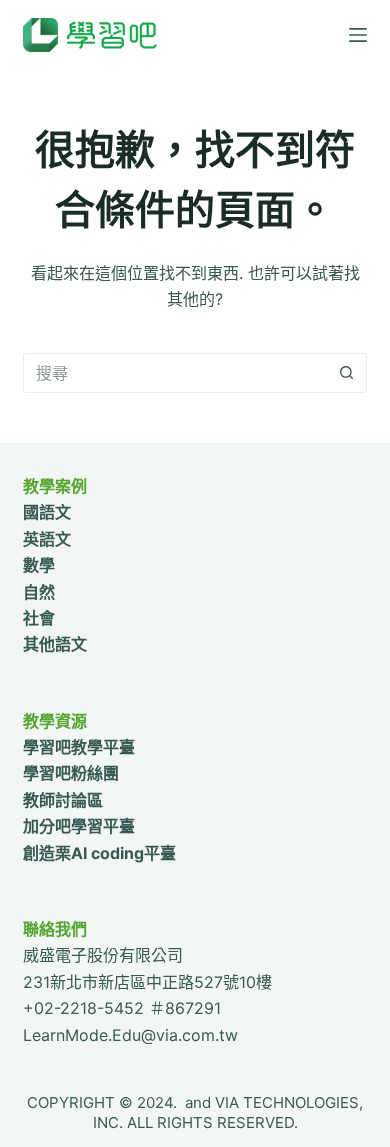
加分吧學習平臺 (79, 826)
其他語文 (55, 644)
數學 (39, 565)
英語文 (47, 539)
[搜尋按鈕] (347, 373)
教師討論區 (63, 800)
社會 (39, 618)
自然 (39, 592)
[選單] (358, 35)
